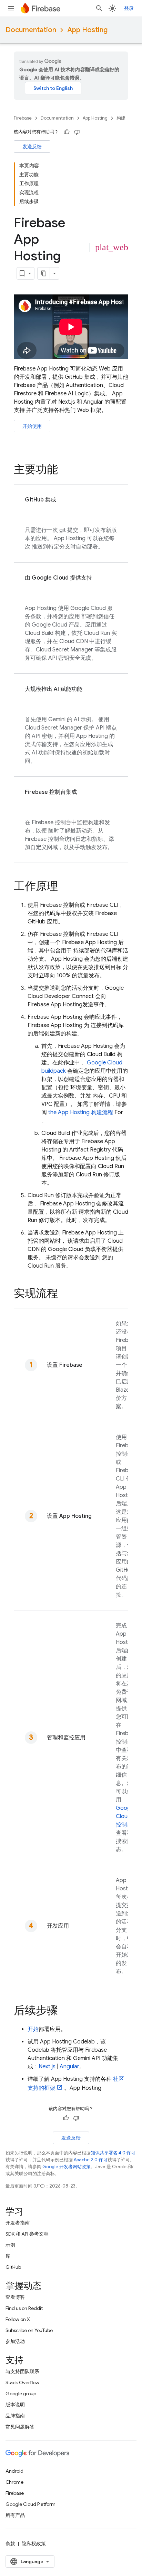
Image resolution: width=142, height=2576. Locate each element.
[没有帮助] (77, 132)
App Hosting (87, 30)
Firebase (23, 118)
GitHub (13, 2267)
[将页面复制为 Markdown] (44, 273)
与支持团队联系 (22, 2371)
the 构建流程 (81, 1112)
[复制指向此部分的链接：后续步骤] (65, 2011)
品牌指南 (15, 2416)
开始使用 (32, 426)
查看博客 (15, 2297)
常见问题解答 (20, 2427)
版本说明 (15, 2405)
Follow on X (18, 2319)
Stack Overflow (22, 2382)
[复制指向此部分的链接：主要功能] (65, 470)
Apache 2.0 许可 (91, 2160)
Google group (21, 2394)
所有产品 (15, 2515)
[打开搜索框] (99, 8)
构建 (121, 118)
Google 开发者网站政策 (67, 2167)
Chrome (14, 2482)
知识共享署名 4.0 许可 (113, 2153)
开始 (33, 2029)
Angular (69, 2067)
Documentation (31, 30)
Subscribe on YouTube (29, 2330)
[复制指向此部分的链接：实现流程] (65, 1294)
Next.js (47, 2067)
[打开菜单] (11, 8)
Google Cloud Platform (31, 2504)
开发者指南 (18, 2223)
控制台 (125, 1816)
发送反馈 (32, 147)
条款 (10, 2544)
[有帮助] (67, 132)
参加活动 (15, 2341)
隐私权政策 (34, 2544)
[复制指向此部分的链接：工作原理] (65, 887)
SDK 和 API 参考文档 (27, 2234)
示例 (10, 2245)
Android (14, 2471)
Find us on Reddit (24, 2308)
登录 (129, 8)
